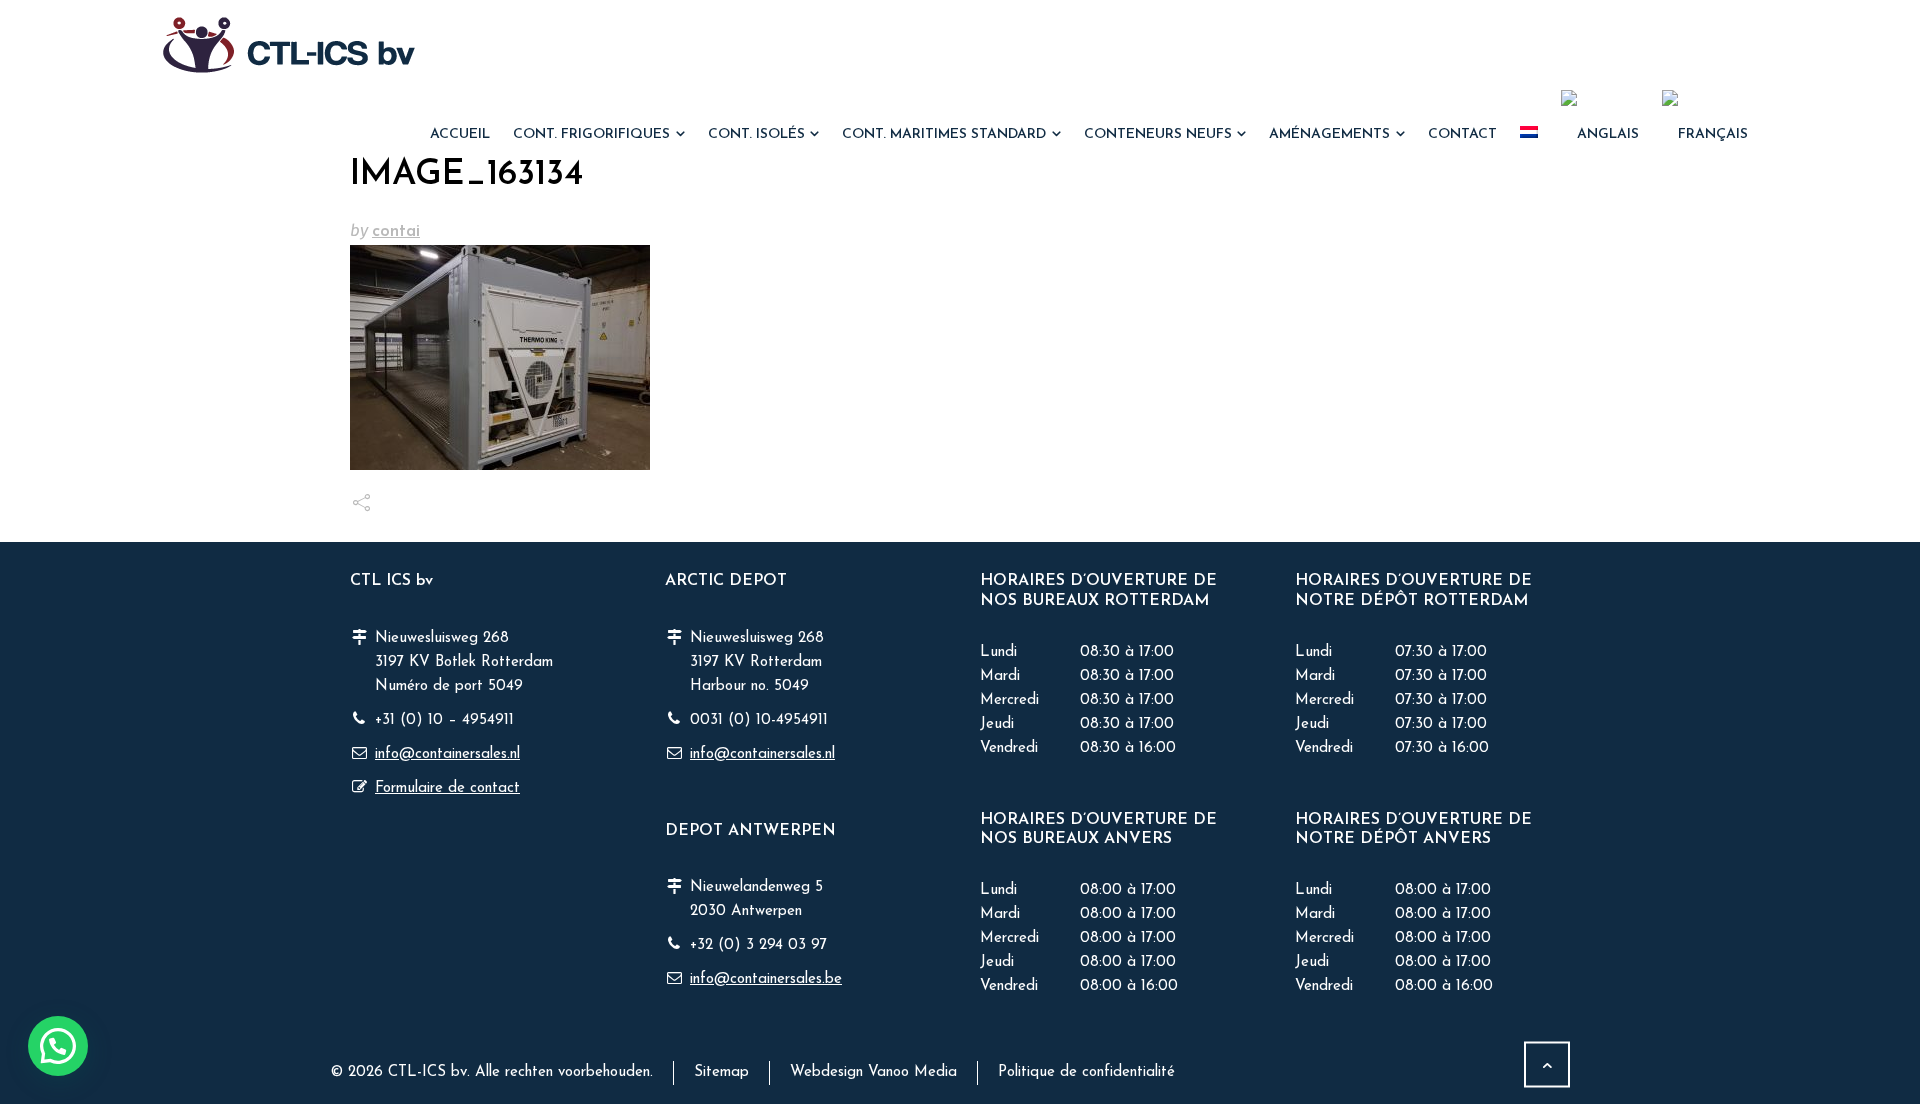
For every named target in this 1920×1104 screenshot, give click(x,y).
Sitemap (721, 1072)
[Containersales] (289, 45)
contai (396, 231)
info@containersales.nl (447, 754)
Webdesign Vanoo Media (873, 1072)
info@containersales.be (766, 979)
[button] (25, 1077)
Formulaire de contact (447, 788)
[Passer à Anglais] (1600, 135)
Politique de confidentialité (1086, 1072)
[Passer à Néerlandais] (1529, 135)
